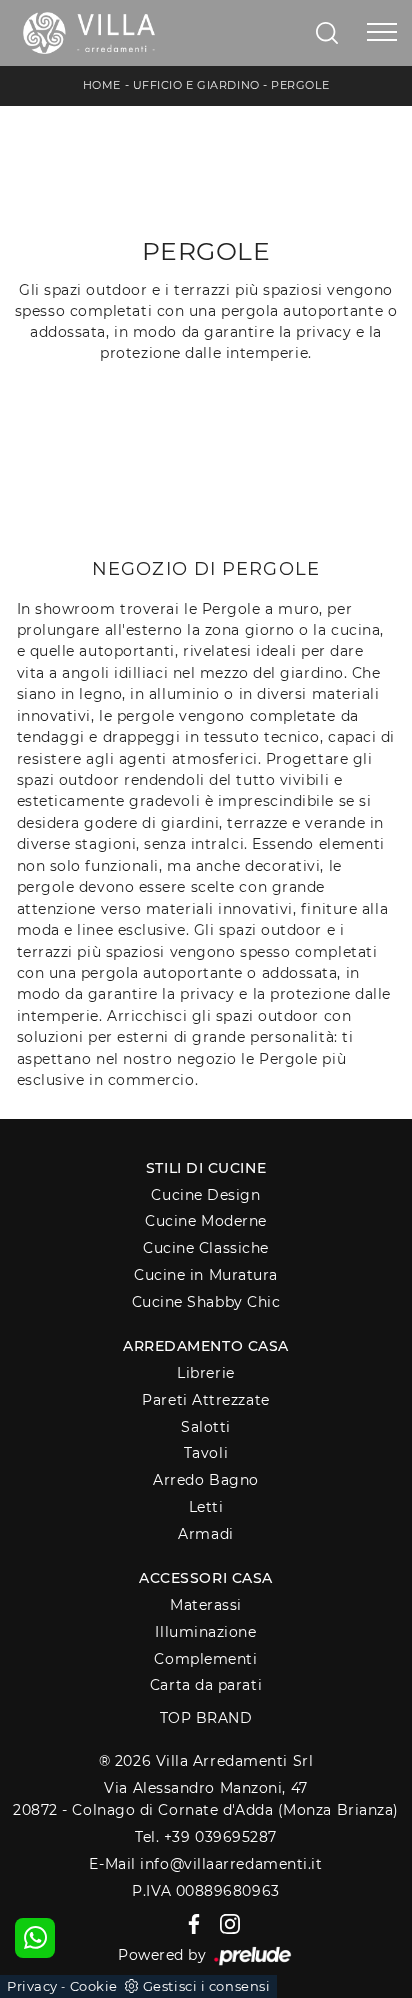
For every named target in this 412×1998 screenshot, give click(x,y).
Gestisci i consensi (206, 1986)
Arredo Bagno (206, 1480)
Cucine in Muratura (206, 1275)
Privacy (32, 1986)
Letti (206, 1507)
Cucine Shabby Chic (206, 1302)
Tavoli (206, 1453)
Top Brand (206, 1718)
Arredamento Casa (206, 1346)
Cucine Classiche (206, 1248)
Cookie (94, 1986)
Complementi (205, 1659)
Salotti (206, 1427)
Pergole (300, 85)
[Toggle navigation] (382, 33)
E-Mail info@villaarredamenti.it (205, 1864)
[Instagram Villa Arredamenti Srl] (224, 1923)
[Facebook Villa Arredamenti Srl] (190, 1923)
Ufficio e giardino (196, 85)
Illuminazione (205, 1632)
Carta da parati (206, 1685)
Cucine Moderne (206, 1221)
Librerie (205, 1373)
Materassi (206, 1605)
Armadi (205, 1534)
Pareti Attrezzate (205, 1400)
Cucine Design (205, 1195)
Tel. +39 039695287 (206, 1837)
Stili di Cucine (206, 1168)
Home (102, 85)
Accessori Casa (206, 1578)
